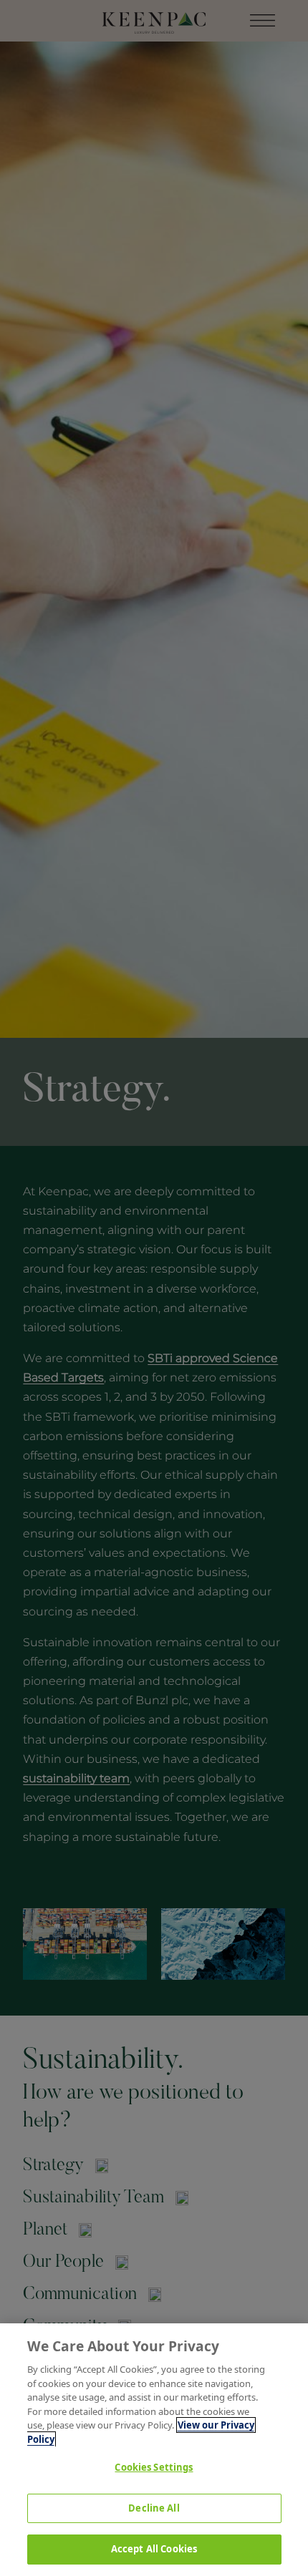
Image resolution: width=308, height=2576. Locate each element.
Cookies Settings (154, 2467)
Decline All (154, 2508)
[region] (154, 2450)
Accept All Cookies (154, 2549)
